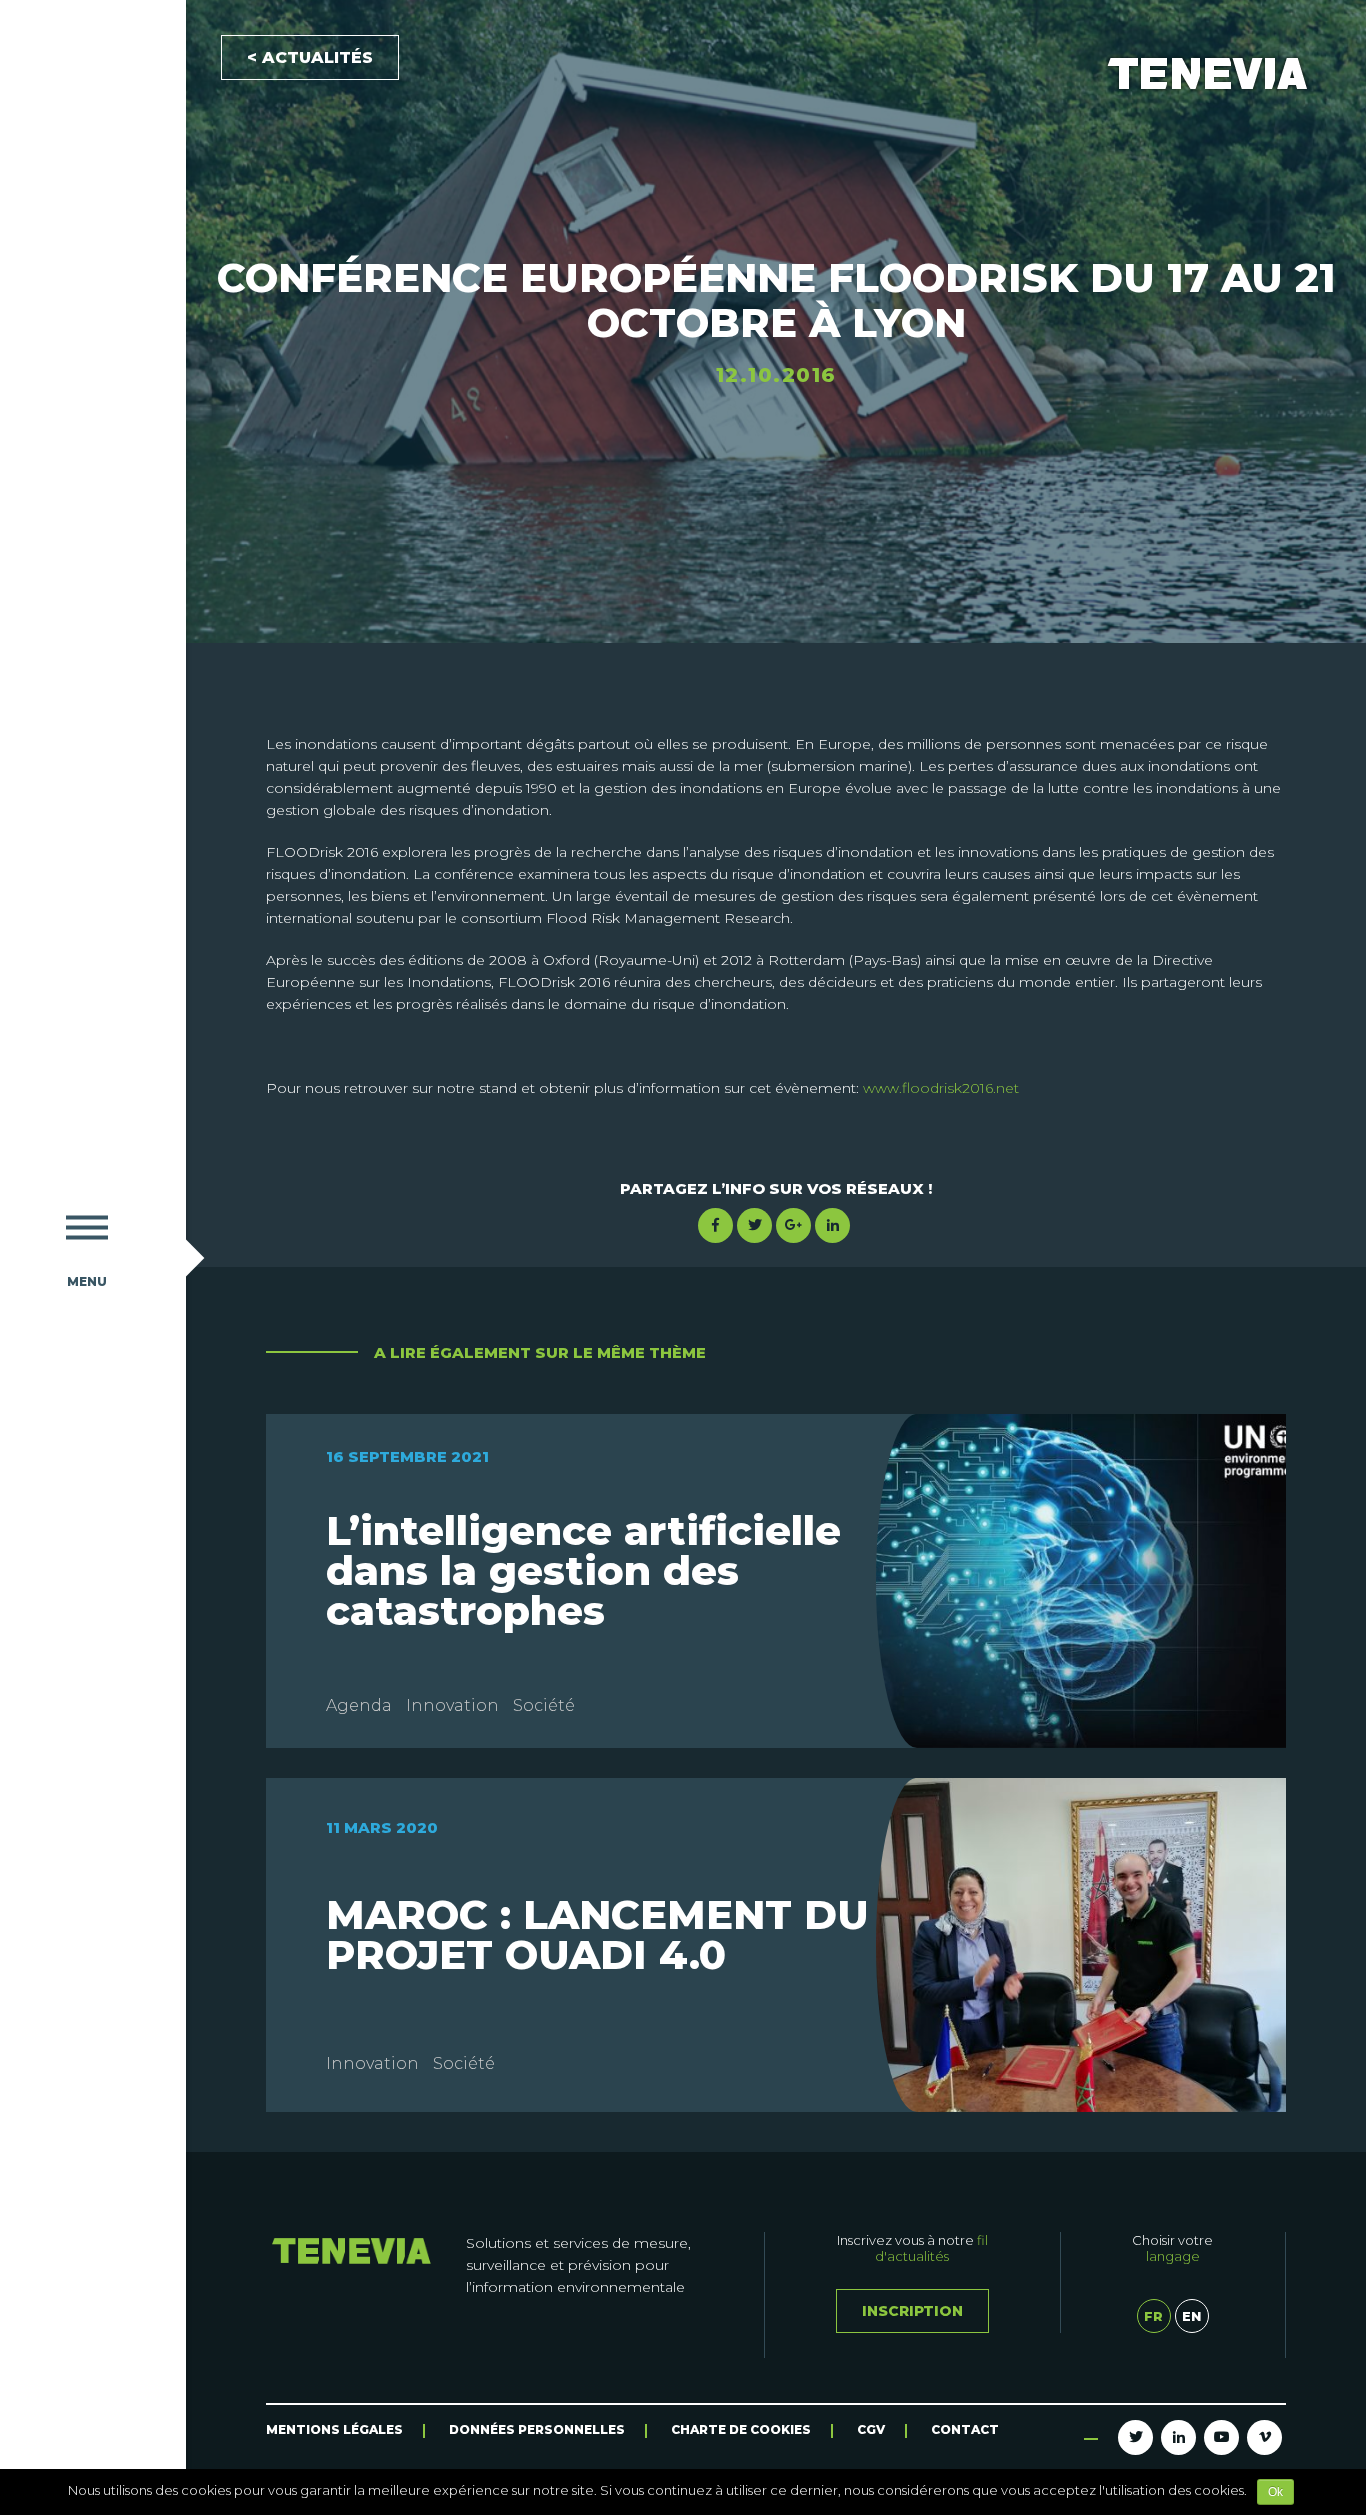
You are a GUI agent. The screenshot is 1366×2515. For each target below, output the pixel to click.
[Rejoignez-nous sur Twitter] (1135, 2437)
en (1191, 2316)
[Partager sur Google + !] (793, 1225)
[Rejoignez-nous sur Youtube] (1221, 2437)
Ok (1275, 2492)
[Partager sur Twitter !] (754, 1225)
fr (1153, 2316)
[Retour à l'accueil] (86, 581)
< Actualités (310, 57)
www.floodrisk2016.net (941, 1088)
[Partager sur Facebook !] (715, 1225)
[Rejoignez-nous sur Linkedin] (1178, 2437)
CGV (871, 2429)
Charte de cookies (741, 2429)
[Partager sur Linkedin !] (832, 1225)
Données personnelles (537, 2429)
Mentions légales (334, 2429)
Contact (965, 2429)
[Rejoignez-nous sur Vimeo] (1264, 2437)
